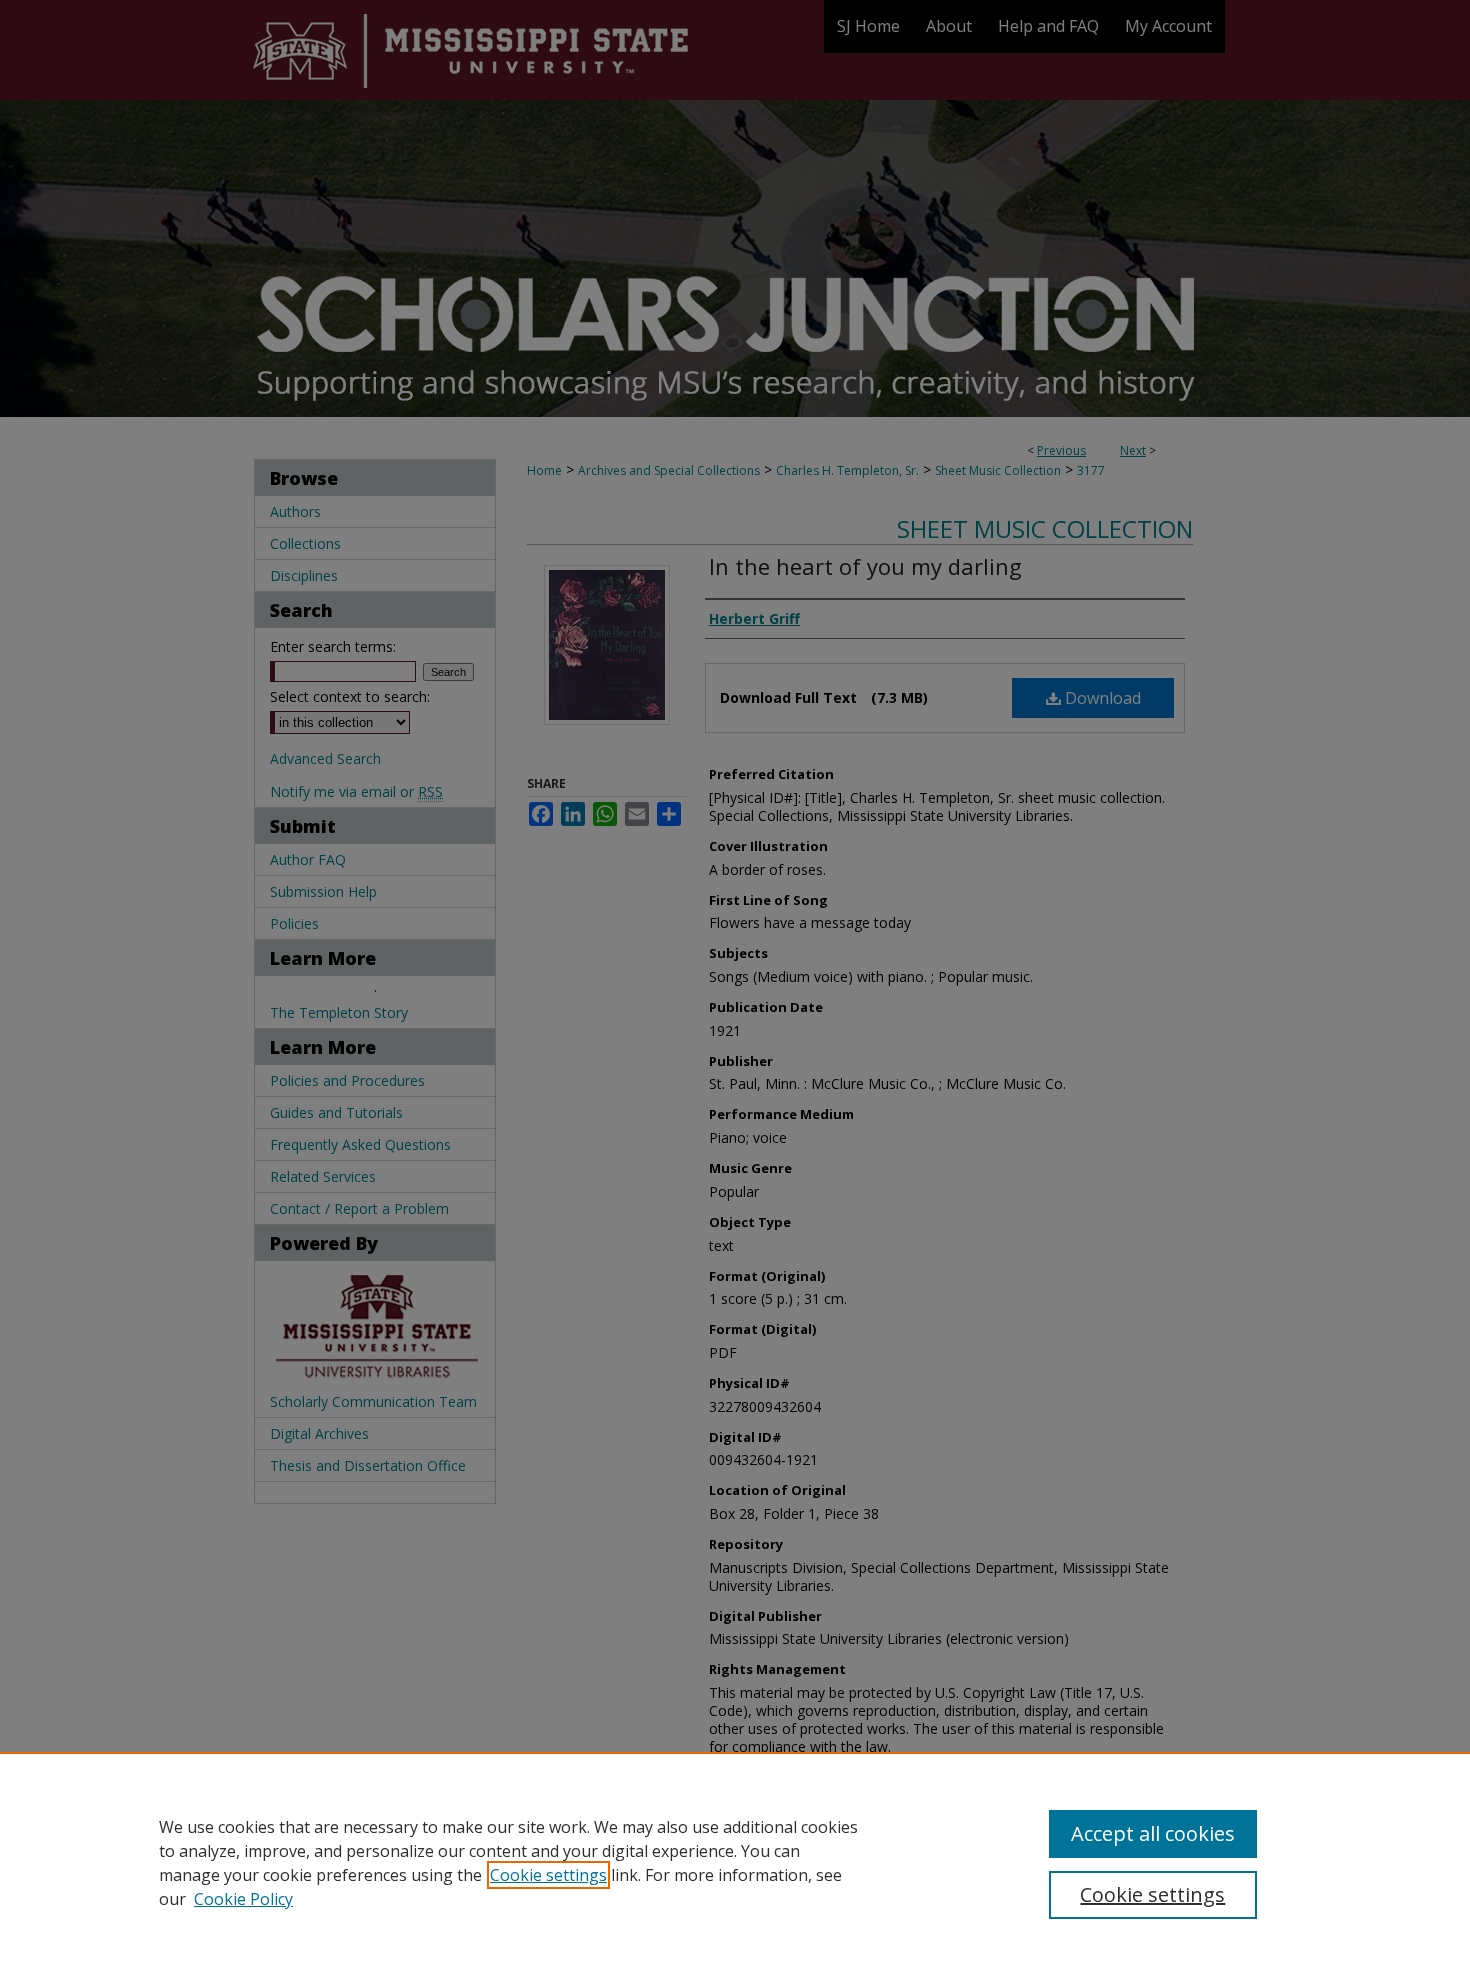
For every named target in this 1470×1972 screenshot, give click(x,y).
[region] (735, 1862)
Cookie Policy (243, 1899)
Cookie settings (548, 1875)
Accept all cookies (1153, 1833)
